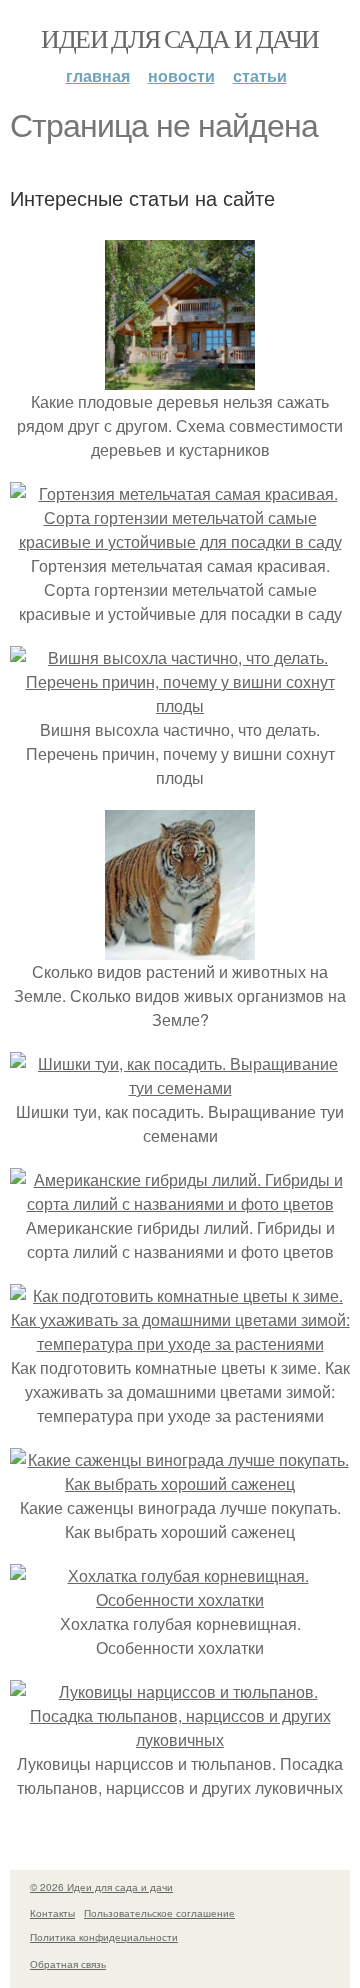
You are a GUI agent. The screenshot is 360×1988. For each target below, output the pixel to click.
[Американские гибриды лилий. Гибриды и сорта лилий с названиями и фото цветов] (180, 1203)
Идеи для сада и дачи (179, 38)
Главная (98, 75)
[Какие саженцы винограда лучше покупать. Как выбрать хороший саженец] (180, 1483)
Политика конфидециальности (104, 1937)
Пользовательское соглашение (159, 1913)
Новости (181, 75)
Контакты (52, 1913)
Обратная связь (68, 1964)
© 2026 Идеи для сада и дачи (101, 1887)
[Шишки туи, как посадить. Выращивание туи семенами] (180, 1087)
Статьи (260, 75)
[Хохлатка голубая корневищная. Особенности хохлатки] (180, 1599)
